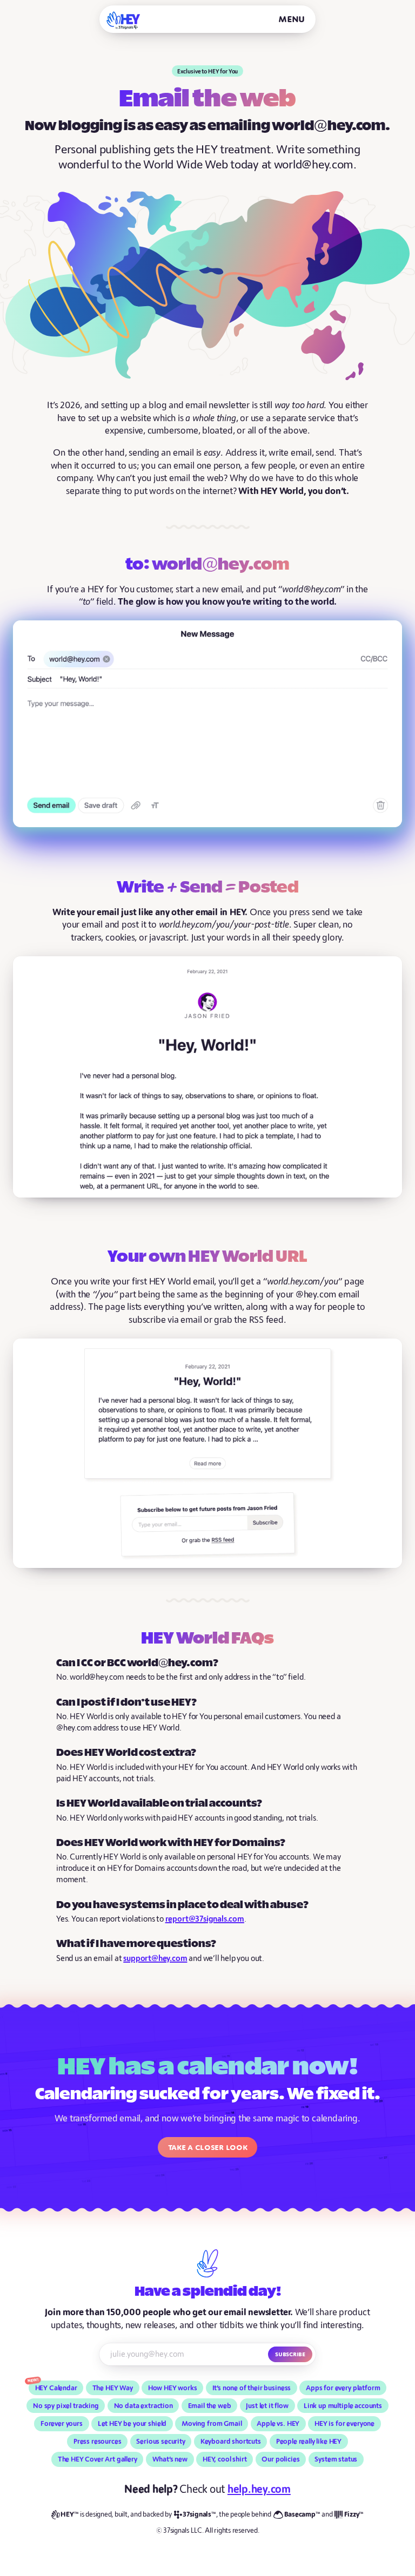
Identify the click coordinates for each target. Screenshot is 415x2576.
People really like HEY (309, 2442)
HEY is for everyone (344, 2424)
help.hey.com (259, 2489)
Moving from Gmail (212, 2424)
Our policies (280, 2459)
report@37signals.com (205, 1919)
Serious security (160, 2442)
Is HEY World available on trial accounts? (159, 1804)
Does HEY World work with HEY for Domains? (171, 1843)
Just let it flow (267, 2406)
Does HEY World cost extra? (126, 1753)
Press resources (98, 2442)
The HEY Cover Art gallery (98, 2459)
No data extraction (143, 2406)
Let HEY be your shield (132, 2424)
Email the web (210, 2406)
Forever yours (62, 2424)
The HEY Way (113, 2388)
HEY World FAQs (207, 1639)
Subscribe (290, 2354)
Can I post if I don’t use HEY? (126, 1703)
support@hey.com (155, 1959)
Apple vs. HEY (278, 2424)
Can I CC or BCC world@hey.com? (137, 1663)
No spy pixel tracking (66, 2406)
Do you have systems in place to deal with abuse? (182, 1905)
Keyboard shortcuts (231, 2442)
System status (336, 2459)
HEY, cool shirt (225, 2459)
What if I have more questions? (136, 1944)
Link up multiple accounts (343, 2406)
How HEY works (173, 2388)
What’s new (170, 2459)
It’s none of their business (252, 2388)
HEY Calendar (56, 2388)
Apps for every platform (343, 2388)
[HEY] (123, 20)
